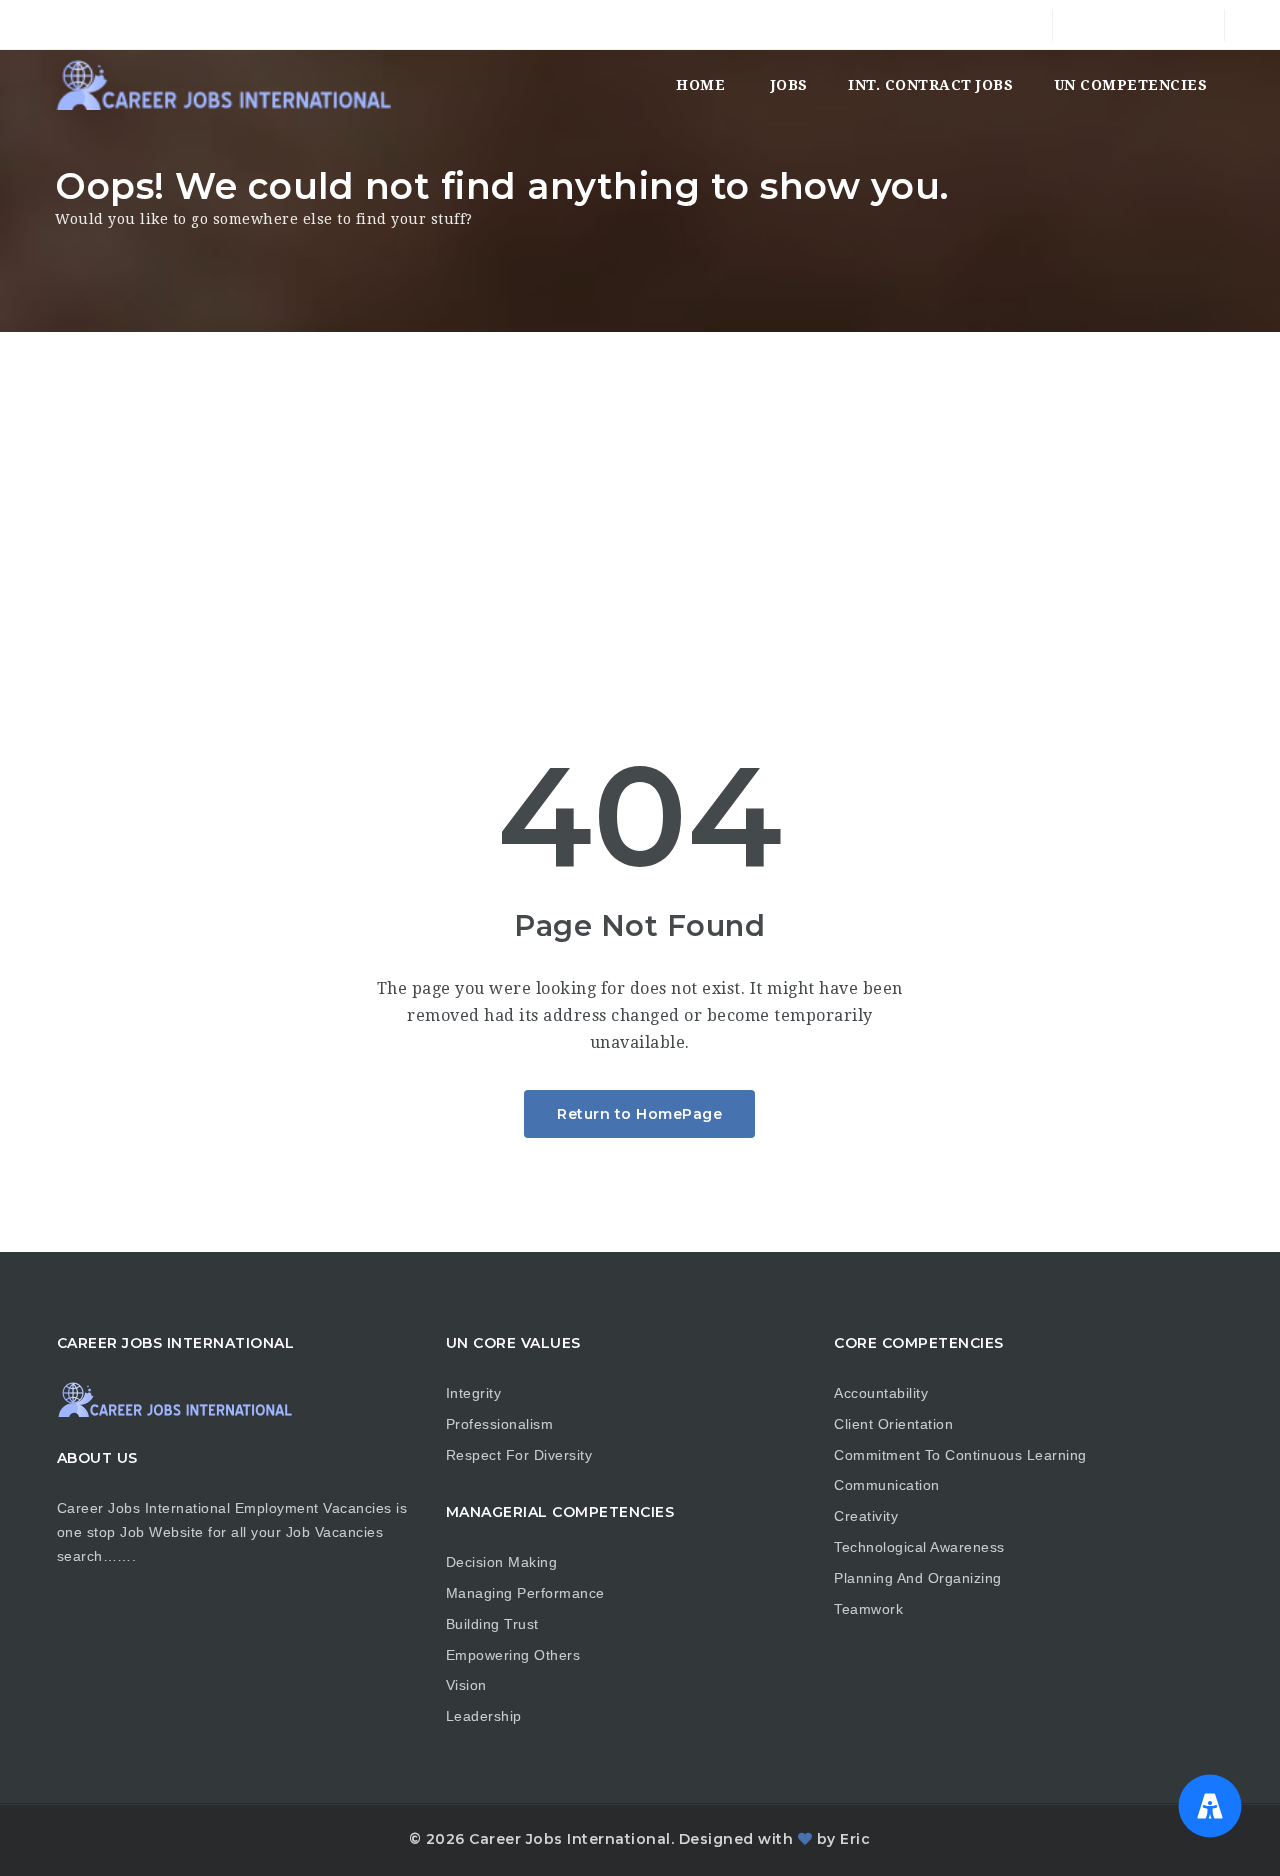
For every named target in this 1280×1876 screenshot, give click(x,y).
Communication (887, 1485)
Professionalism (500, 1424)
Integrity (474, 1393)
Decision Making (502, 1562)
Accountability (881, 1393)
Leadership (484, 1716)
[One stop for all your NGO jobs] (223, 85)
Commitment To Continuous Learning (960, 1455)
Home (700, 85)
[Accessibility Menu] (1210, 1806)
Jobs (789, 85)
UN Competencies (1131, 85)
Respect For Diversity (519, 1455)
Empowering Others (513, 1655)
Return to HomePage (639, 1114)
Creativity (866, 1516)
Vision (466, 1685)
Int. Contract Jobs (930, 85)
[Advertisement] (640, 482)
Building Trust (492, 1624)
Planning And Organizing (918, 1578)
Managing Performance (525, 1593)
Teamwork (868, 1609)
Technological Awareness (919, 1547)
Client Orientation (893, 1424)
